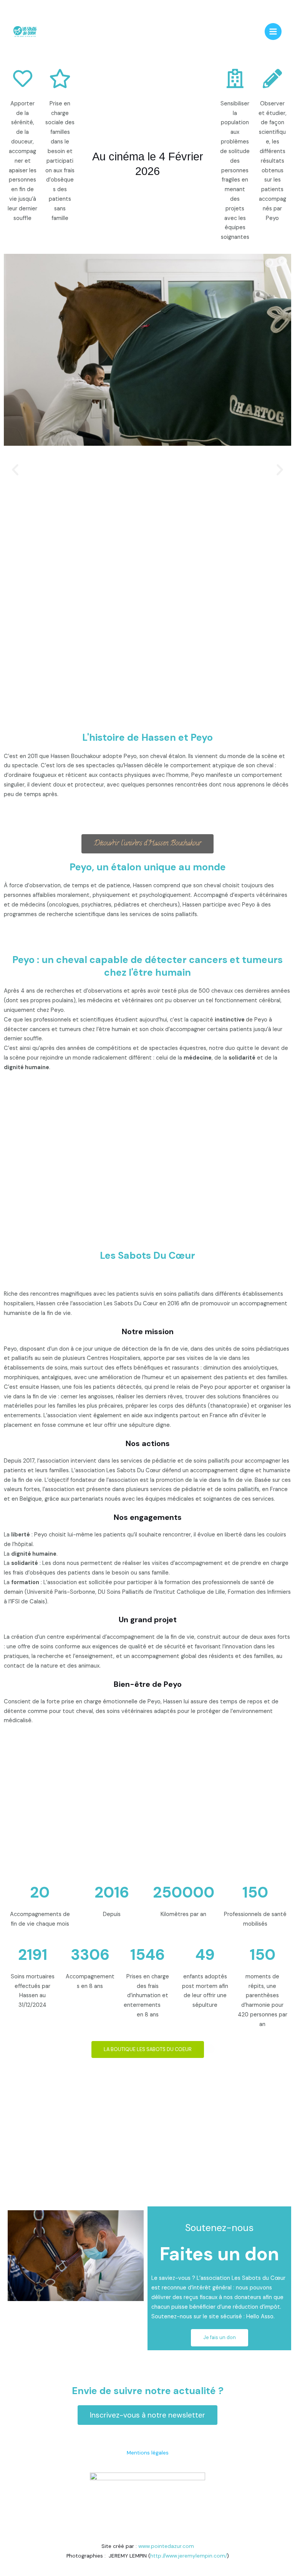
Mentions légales (148, 2453)
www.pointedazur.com (166, 2546)
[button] (15, 470)
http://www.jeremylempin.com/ (189, 2556)
